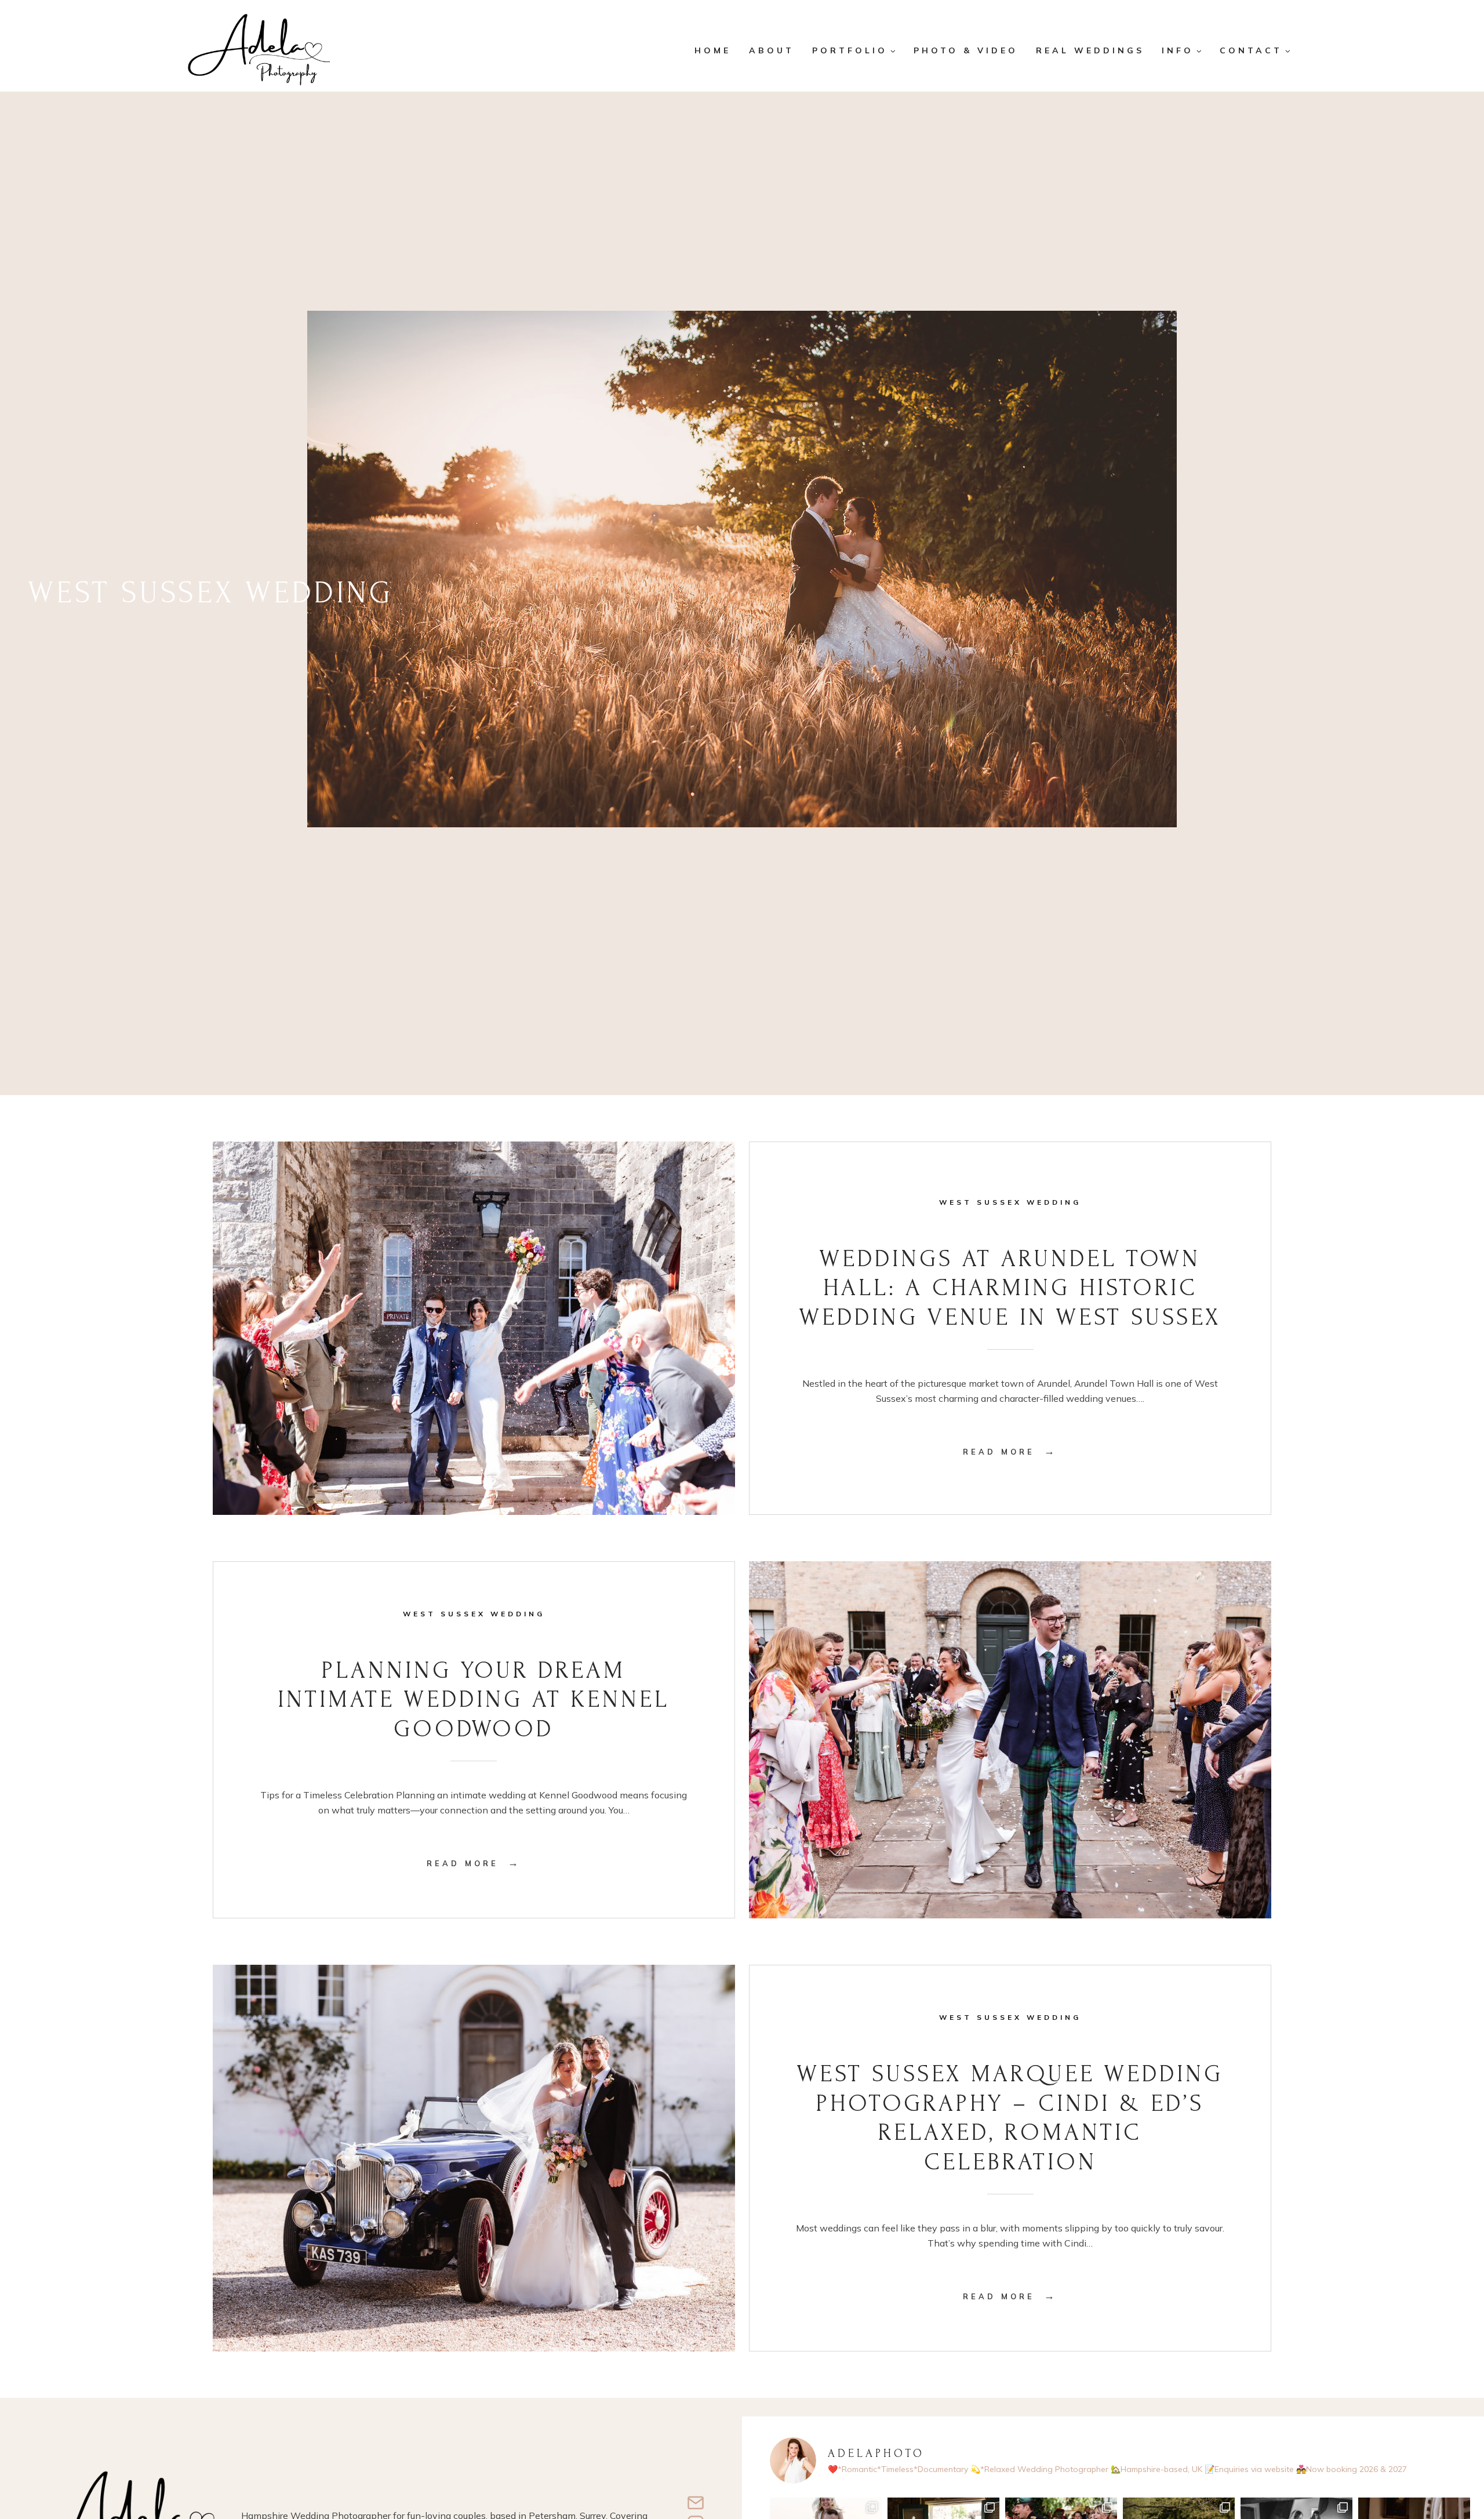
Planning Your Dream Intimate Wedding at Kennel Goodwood (474, 1700)
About (772, 50)
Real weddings (1090, 50)
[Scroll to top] (1467, 2471)
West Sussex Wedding (1010, 1202)
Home (713, 50)
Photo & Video (966, 50)
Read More (1010, 1452)
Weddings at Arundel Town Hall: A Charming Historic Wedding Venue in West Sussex (1010, 1288)
